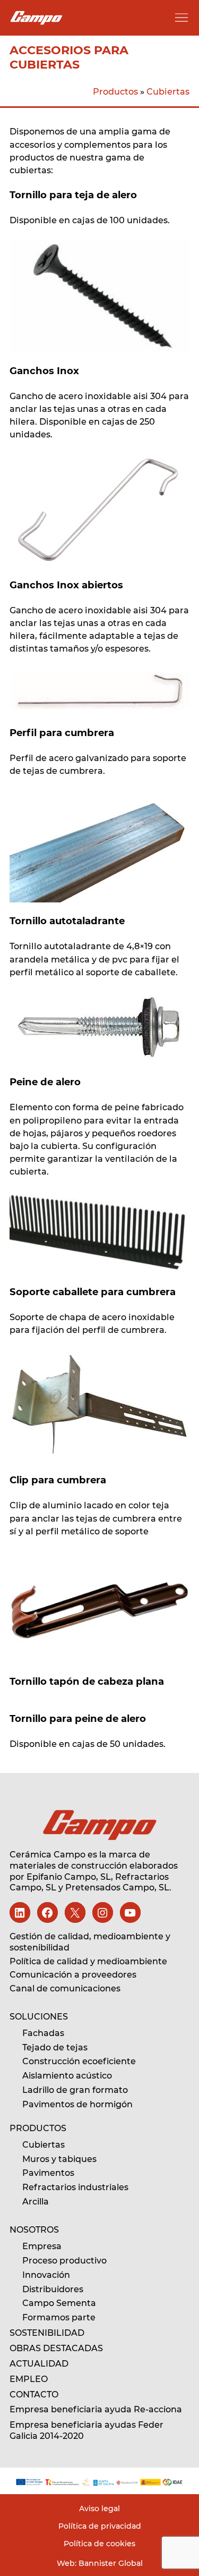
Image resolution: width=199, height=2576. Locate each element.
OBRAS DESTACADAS (56, 2348)
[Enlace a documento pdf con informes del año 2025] (99, 2482)
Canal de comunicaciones (65, 1988)
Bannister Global (110, 2563)
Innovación (46, 2275)
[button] (181, 18)
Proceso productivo (64, 2261)
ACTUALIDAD (39, 2364)
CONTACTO (34, 2395)
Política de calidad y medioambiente (88, 1961)
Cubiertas (168, 91)
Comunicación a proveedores (73, 1975)
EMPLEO (29, 2379)
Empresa (42, 2246)
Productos (115, 91)
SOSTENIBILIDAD (47, 2333)
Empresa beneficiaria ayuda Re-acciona (96, 2409)
